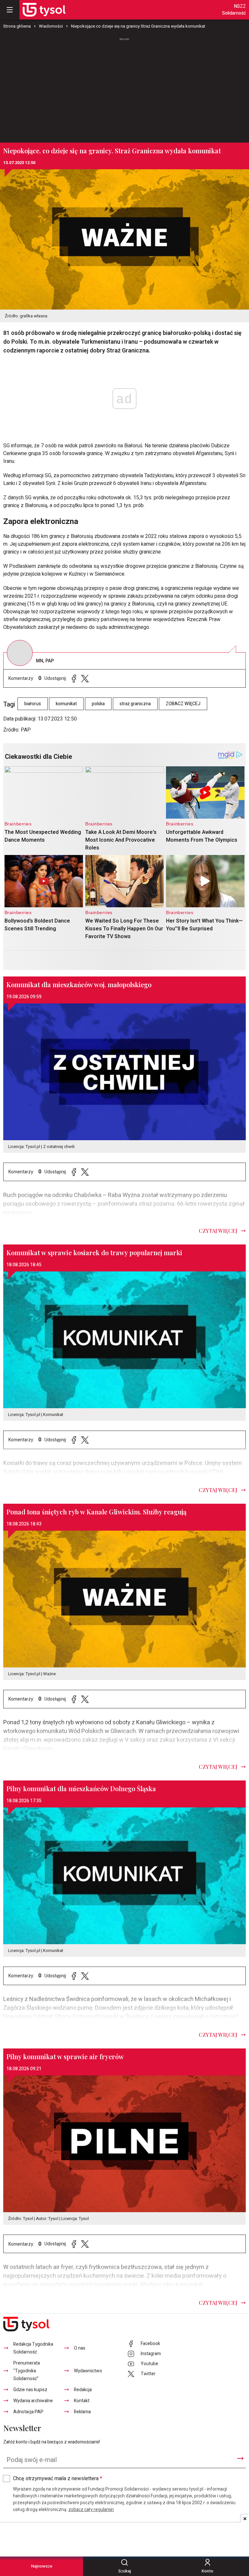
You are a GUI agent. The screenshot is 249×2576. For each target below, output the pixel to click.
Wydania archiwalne (33, 2401)
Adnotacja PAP (28, 2412)
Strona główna (17, 26)
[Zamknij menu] (10, 10)
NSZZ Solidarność (234, 10)
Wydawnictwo (88, 2371)
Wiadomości (51, 26)
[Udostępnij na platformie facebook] (74, 678)
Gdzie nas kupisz (30, 2390)
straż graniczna (135, 704)
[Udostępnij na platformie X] (85, 678)
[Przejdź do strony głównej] (44, 10)
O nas (80, 2348)
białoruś (33, 704)
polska (98, 704)
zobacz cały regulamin (91, 2510)
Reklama (82, 2412)
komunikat (66, 704)
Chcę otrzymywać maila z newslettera (58, 2479)
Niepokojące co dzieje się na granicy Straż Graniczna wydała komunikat (138, 26)
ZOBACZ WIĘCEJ (183, 704)
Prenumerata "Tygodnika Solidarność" (27, 2371)
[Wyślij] (240, 2458)
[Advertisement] (124, 87)
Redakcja (83, 2390)
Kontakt (82, 2401)
